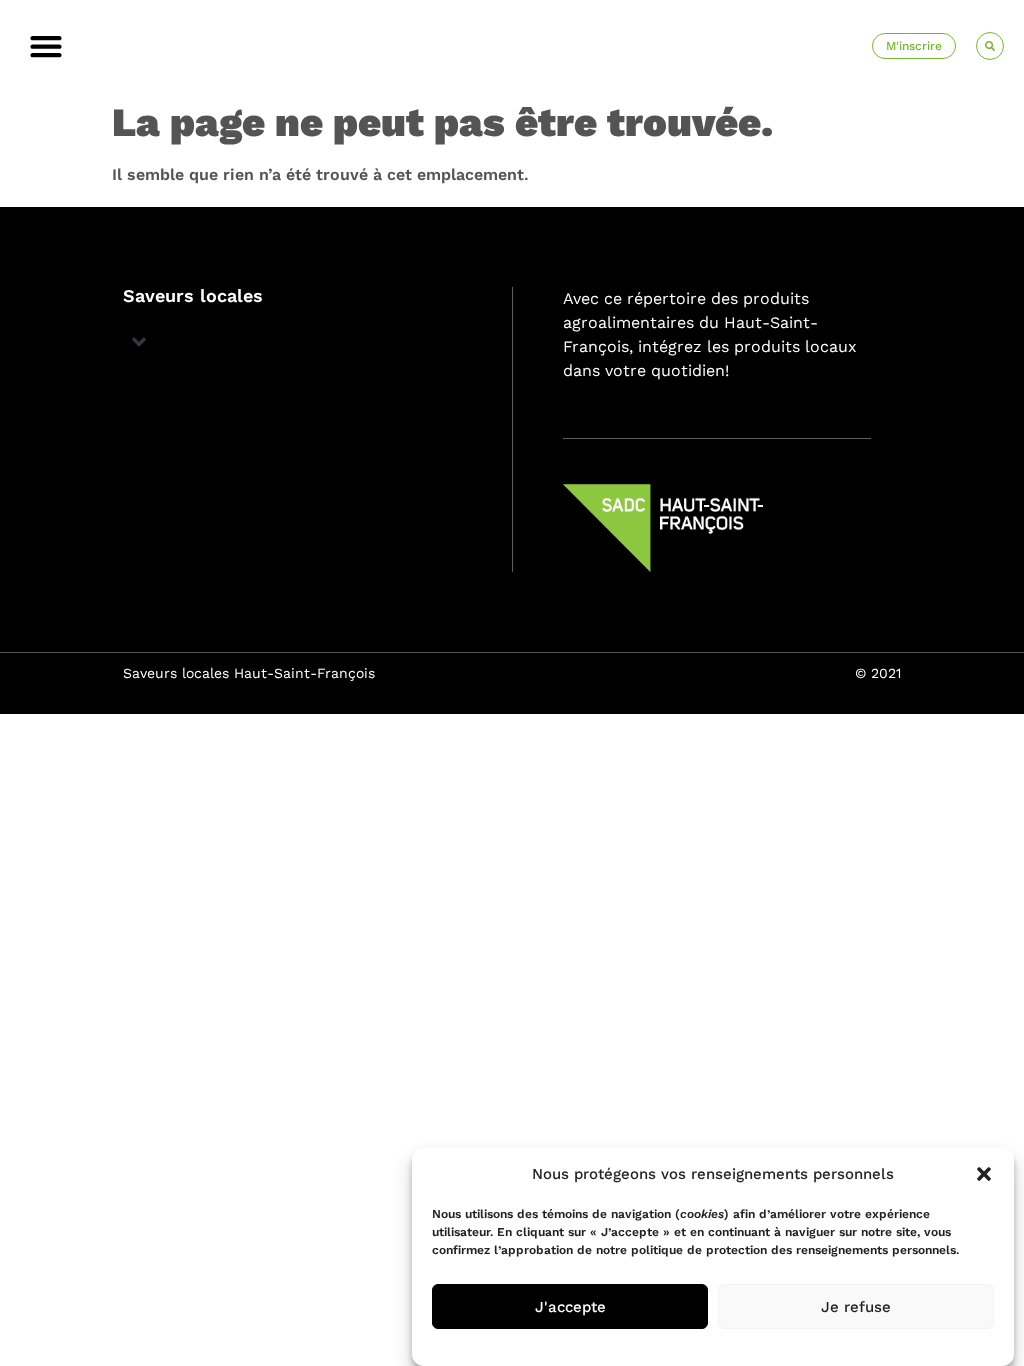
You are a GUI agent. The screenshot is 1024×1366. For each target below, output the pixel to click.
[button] (984, 1174)
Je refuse (856, 1307)
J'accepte (570, 1307)
